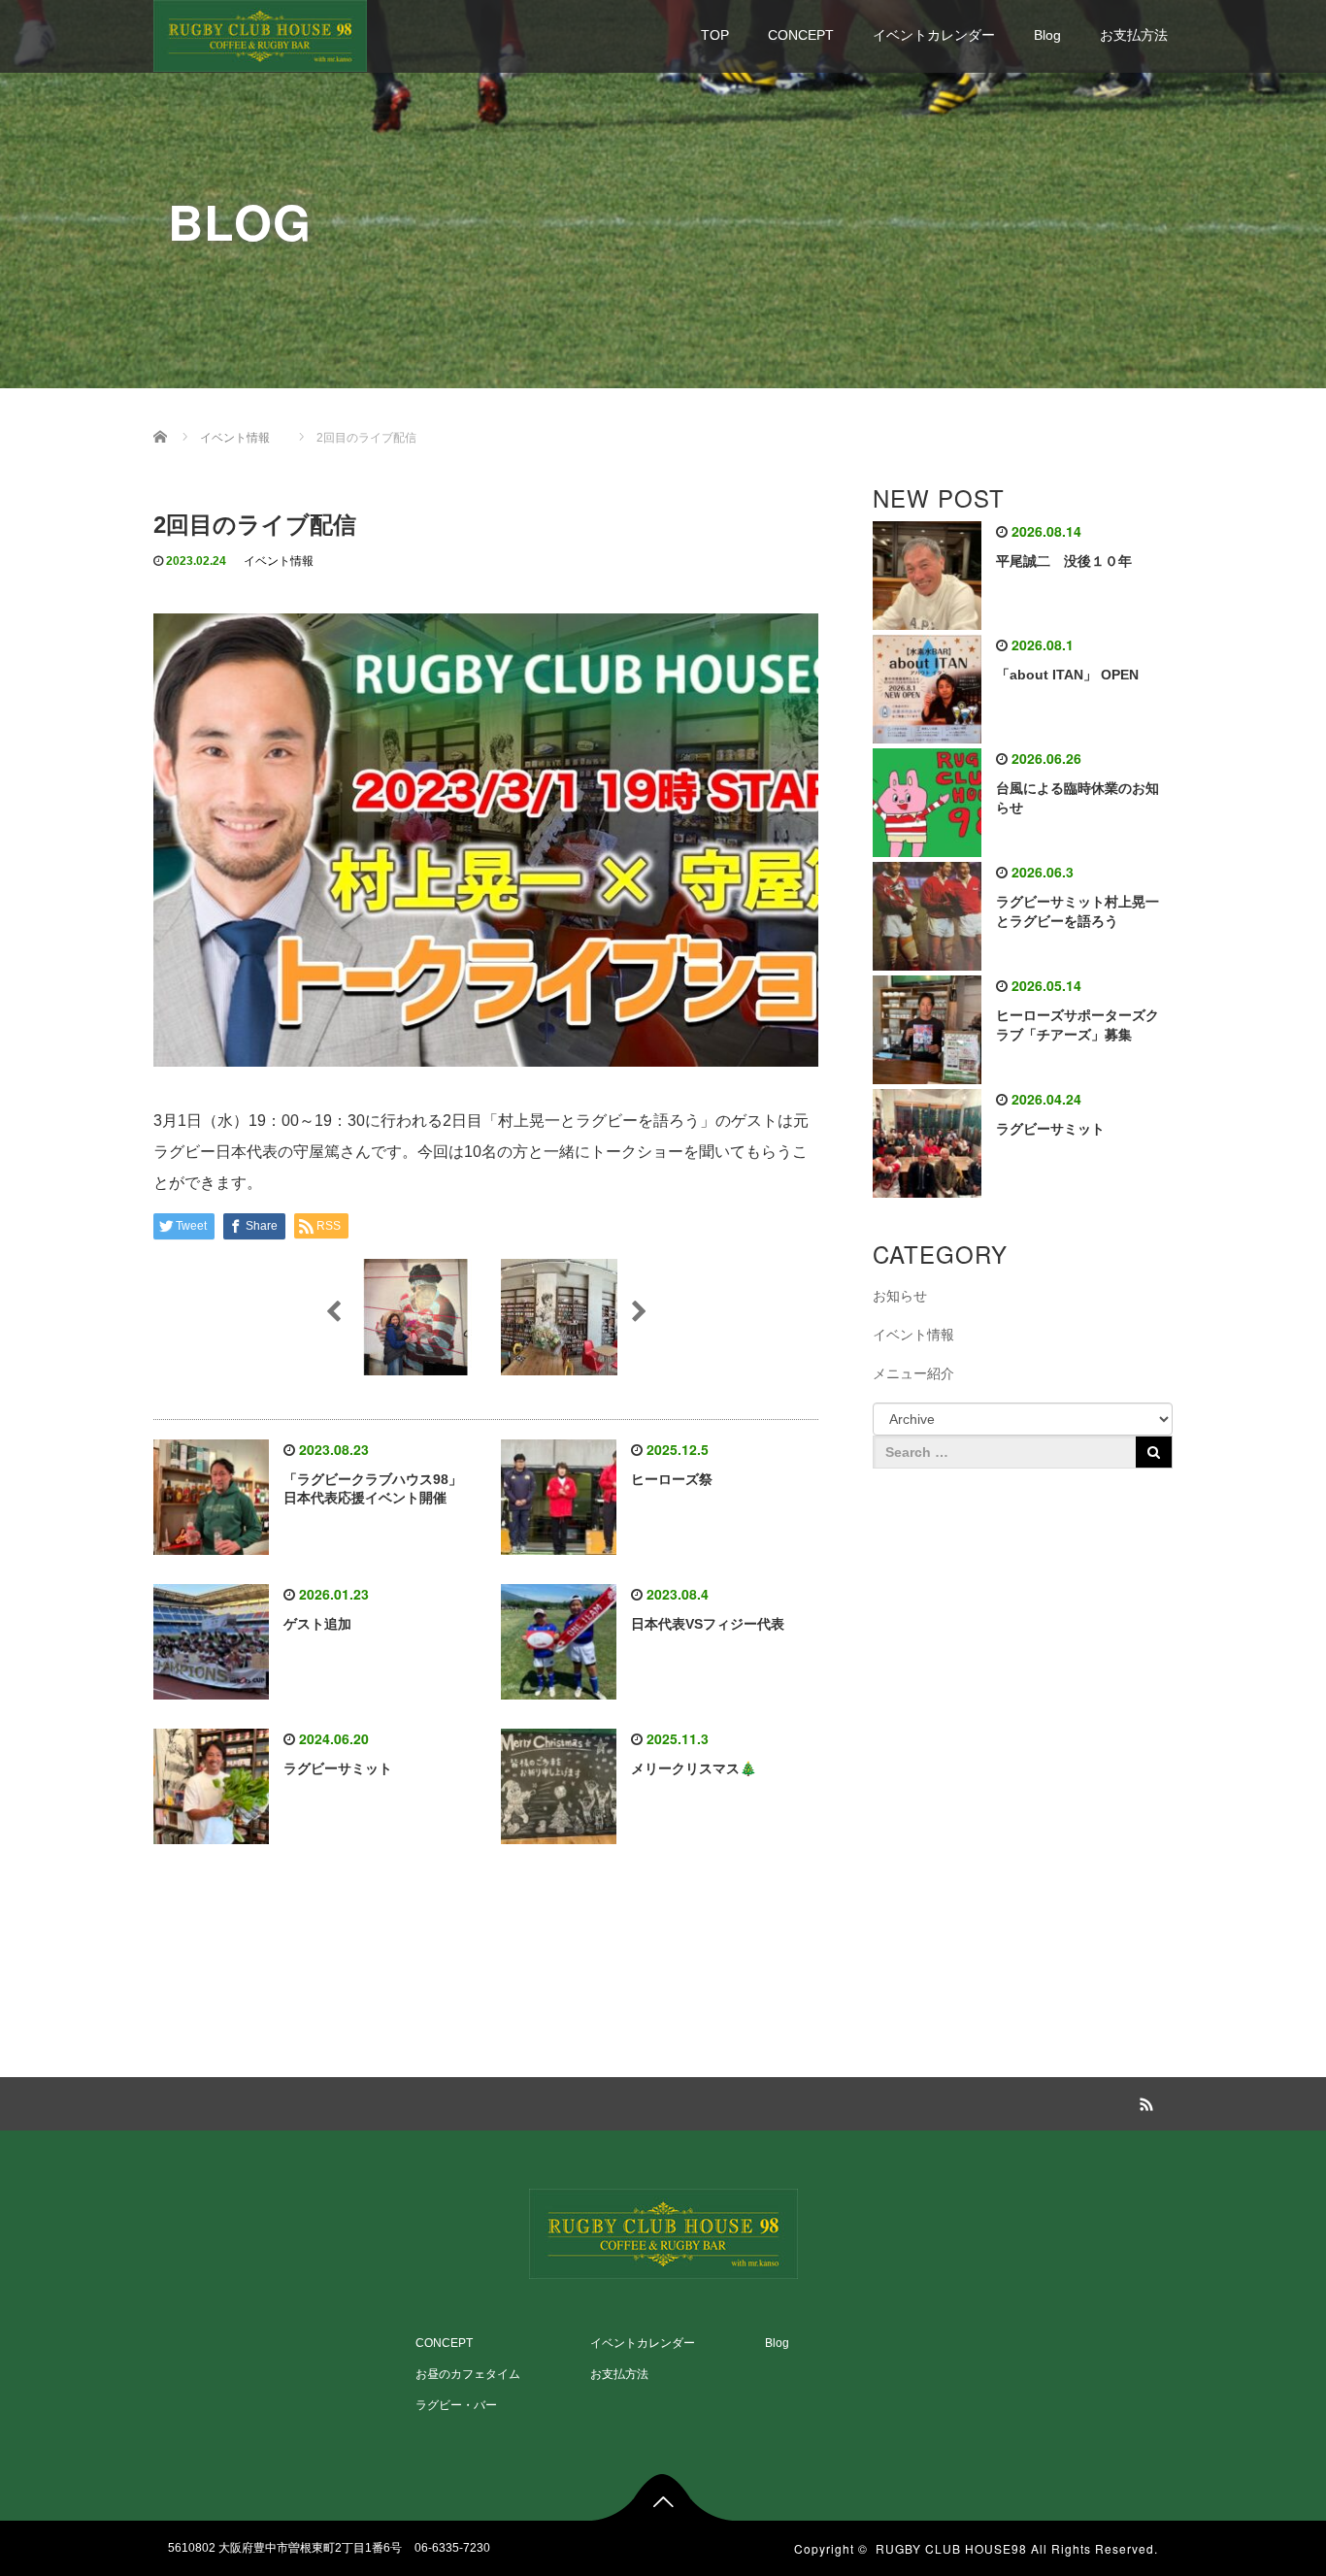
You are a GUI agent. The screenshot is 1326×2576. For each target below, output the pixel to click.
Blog (1047, 35)
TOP (715, 35)
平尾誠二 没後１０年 (1064, 561)
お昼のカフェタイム (468, 2374)
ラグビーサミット (338, 1768)
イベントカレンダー (934, 35)
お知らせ (900, 1296)
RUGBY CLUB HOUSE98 (951, 2548)
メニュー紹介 (913, 1373)
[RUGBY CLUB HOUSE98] (260, 33)
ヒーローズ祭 (672, 1479)
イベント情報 (279, 561)
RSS (1144, 2101)
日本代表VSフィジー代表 (708, 1624)
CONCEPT (801, 35)
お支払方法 (1134, 35)
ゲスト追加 (317, 1624)
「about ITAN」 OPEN (1067, 675)
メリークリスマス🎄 (694, 1768)
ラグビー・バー (456, 2405)
